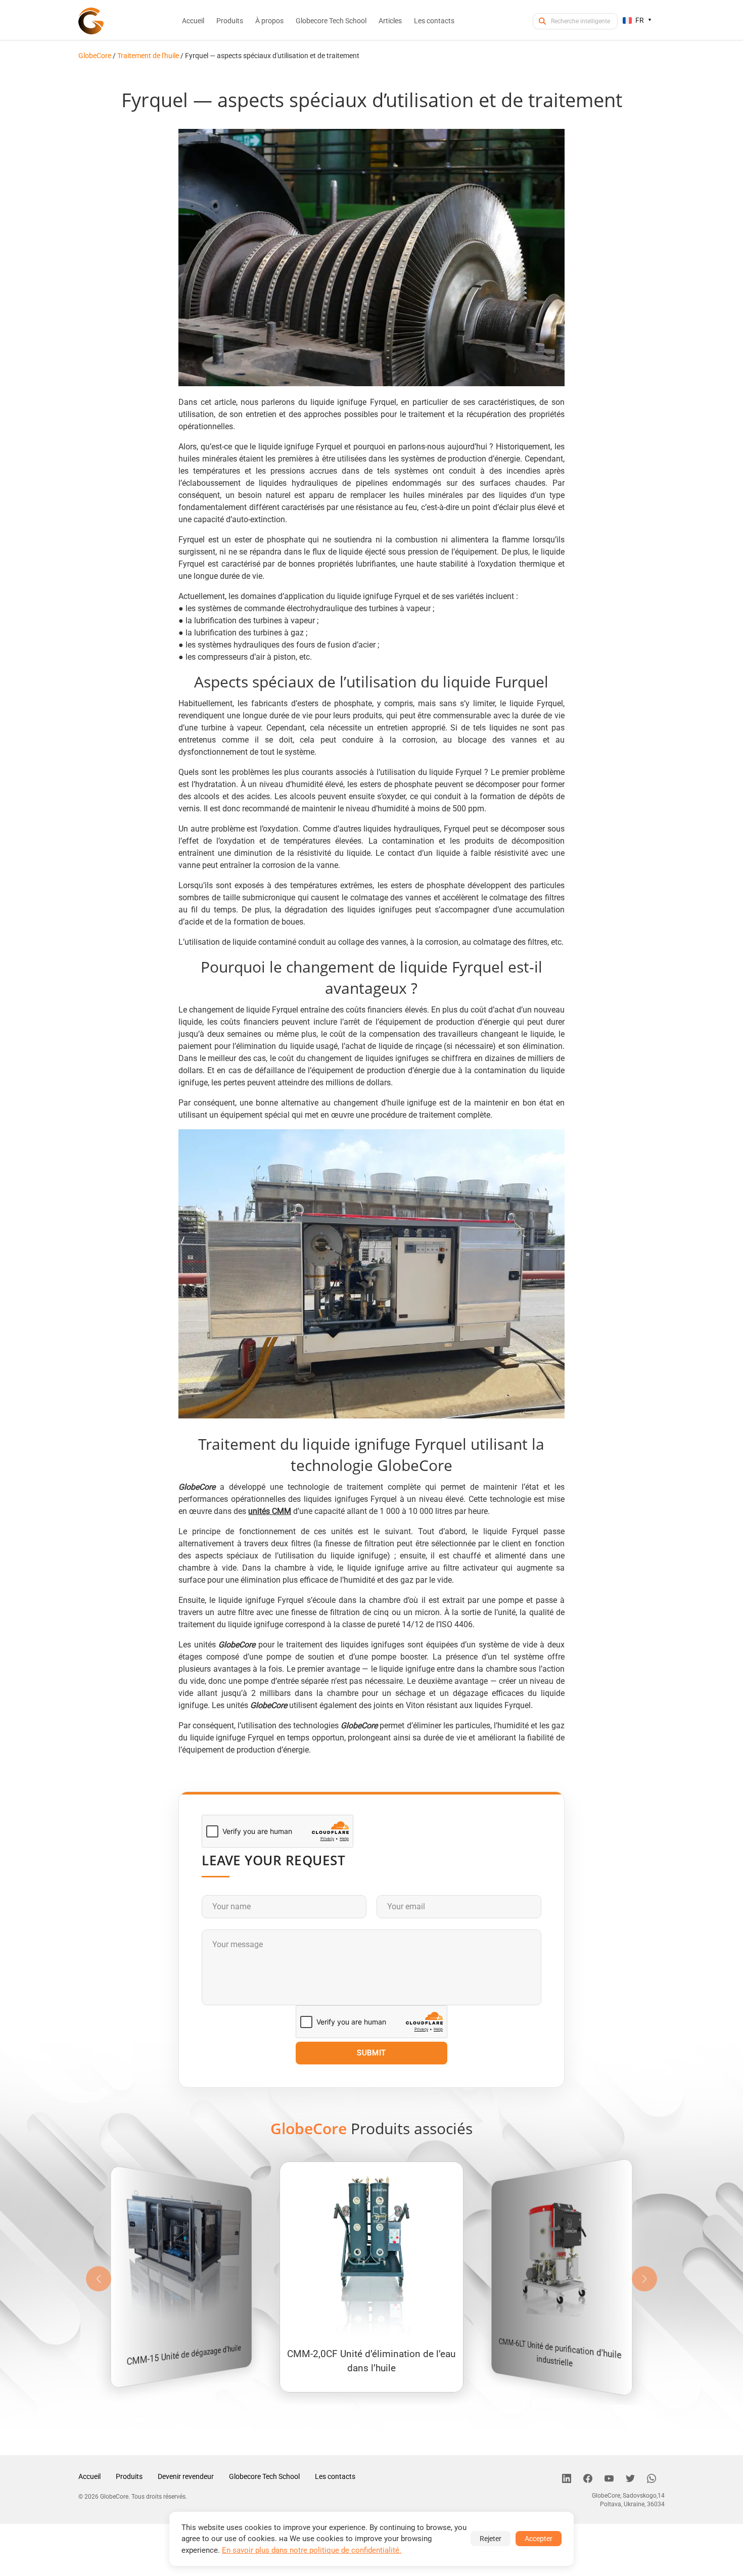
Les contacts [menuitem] (434, 21)
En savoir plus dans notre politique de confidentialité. (312, 2550)
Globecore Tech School (264, 2476)
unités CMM (270, 1511)
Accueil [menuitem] (193, 21)
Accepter (539, 2539)
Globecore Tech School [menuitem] (331, 21)
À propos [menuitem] (269, 21)
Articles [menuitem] (390, 21)
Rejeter (491, 2539)
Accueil (89, 2476)
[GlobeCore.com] (91, 21)
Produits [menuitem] (230, 21)
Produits (129, 2476)
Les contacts (335, 2476)
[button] (644, 2279)
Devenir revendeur (186, 2476)
